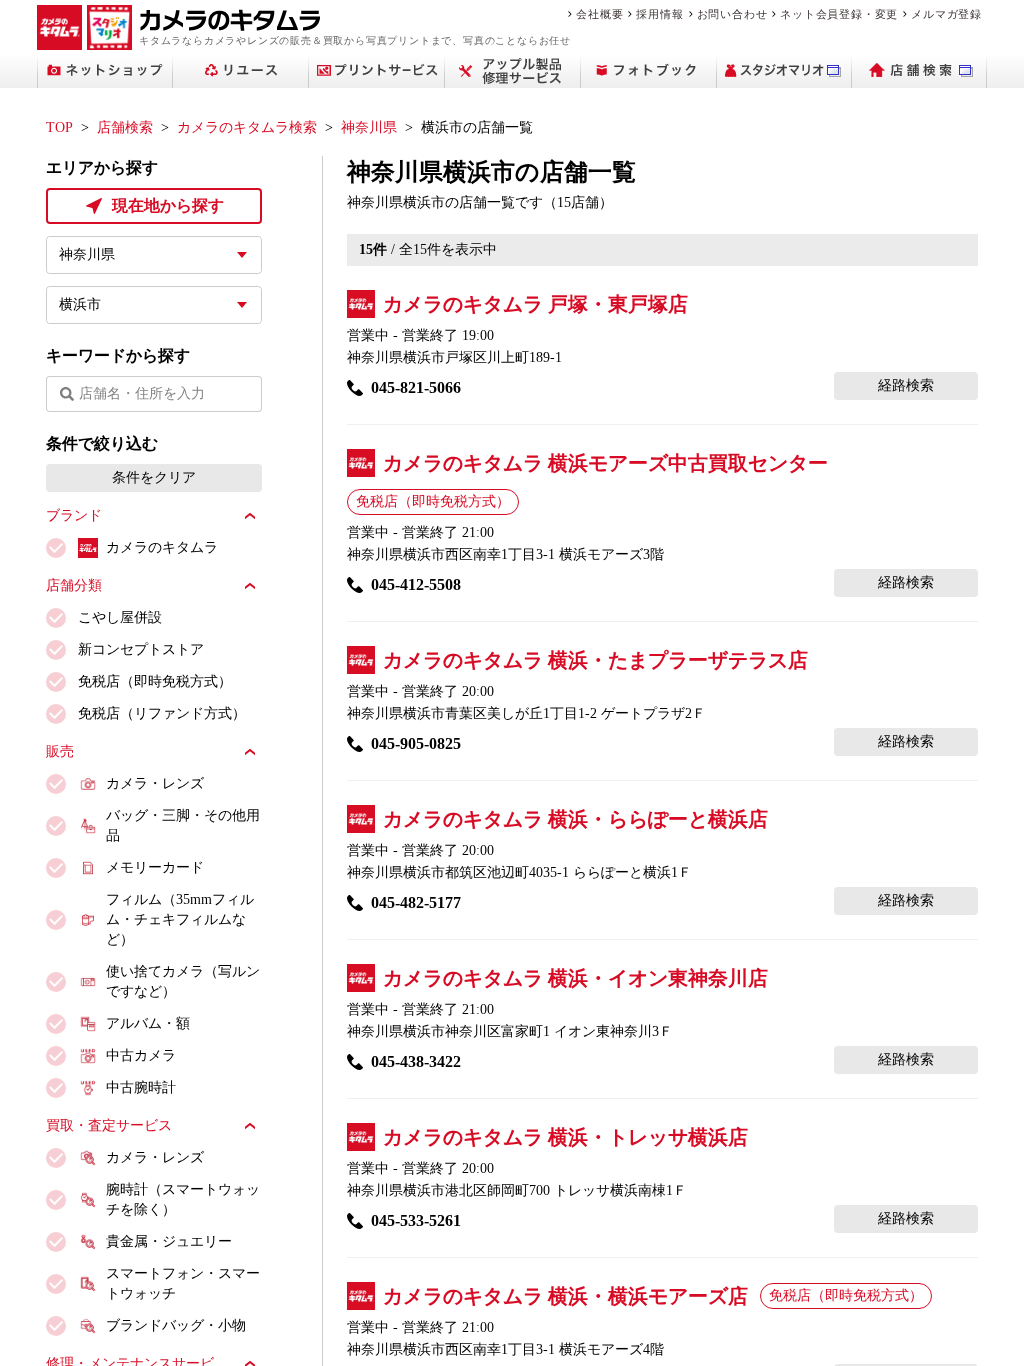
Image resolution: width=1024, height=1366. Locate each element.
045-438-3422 (416, 1061)
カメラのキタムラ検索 (247, 127)
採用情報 (659, 14)
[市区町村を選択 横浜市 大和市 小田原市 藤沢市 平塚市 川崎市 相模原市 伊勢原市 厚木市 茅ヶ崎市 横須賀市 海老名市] (154, 305)
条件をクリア (154, 477)
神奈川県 (369, 127)
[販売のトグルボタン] (250, 752)
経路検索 (906, 385)
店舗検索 (125, 127)
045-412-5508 (416, 584)
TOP (59, 127)
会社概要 (599, 14)
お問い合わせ (732, 14)
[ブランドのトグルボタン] (250, 516)
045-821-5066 (416, 387)
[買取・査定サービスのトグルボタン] (250, 1126)
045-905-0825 (416, 743)
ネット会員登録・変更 (839, 14)
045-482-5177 (416, 902)
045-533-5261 (416, 1220)
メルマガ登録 (946, 14)
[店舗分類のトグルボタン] (250, 586)
